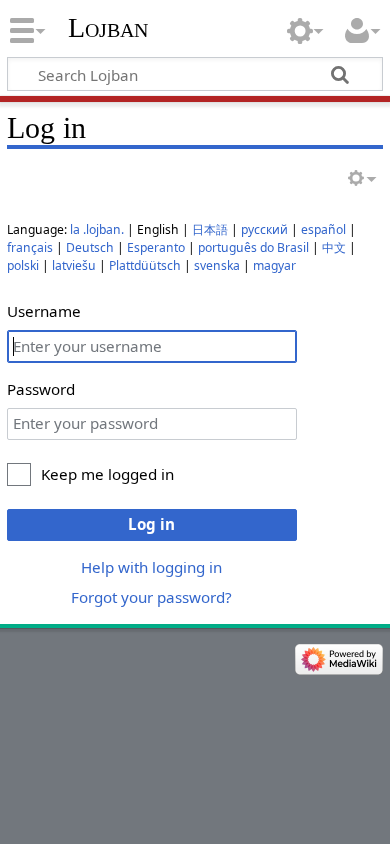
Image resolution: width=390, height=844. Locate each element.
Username (44, 311)
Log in (151, 524)
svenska (217, 265)
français (30, 247)
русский (264, 229)
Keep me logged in (107, 474)
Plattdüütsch (145, 265)
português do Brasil (253, 247)
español (323, 229)
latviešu (74, 265)
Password (41, 389)
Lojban (108, 27)
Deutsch (90, 247)
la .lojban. (97, 229)
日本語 (210, 229)
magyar (274, 265)
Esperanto (156, 247)
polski (23, 265)
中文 (334, 247)
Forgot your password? (151, 597)
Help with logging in (151, 567)
